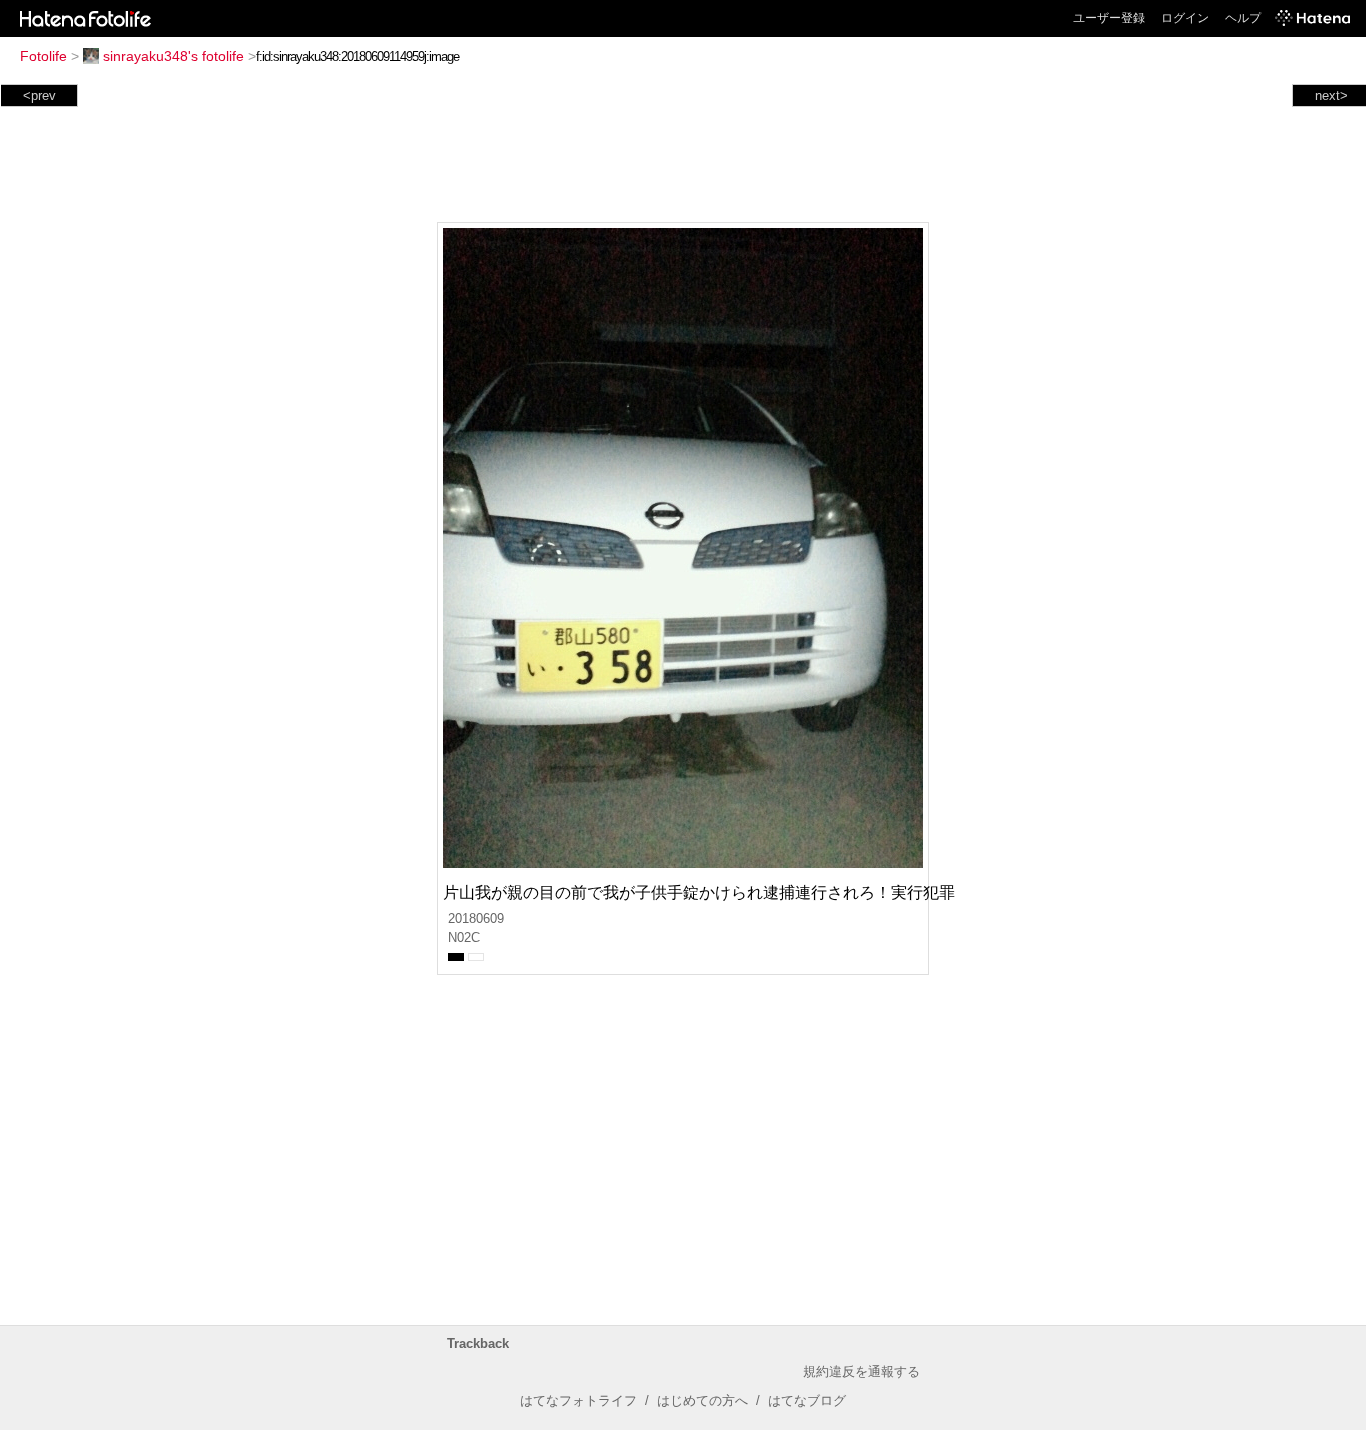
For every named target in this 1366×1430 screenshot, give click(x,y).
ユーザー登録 (1109, 18)
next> (1331, 95)
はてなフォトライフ (578, 1400)
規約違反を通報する (861, 1371)
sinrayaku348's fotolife (173, 56)
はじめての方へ (702, 1400)
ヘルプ (1243, 18)
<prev (39, 95)
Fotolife (43, 56)
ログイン (1185, 18)
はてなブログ (807, 1400)
